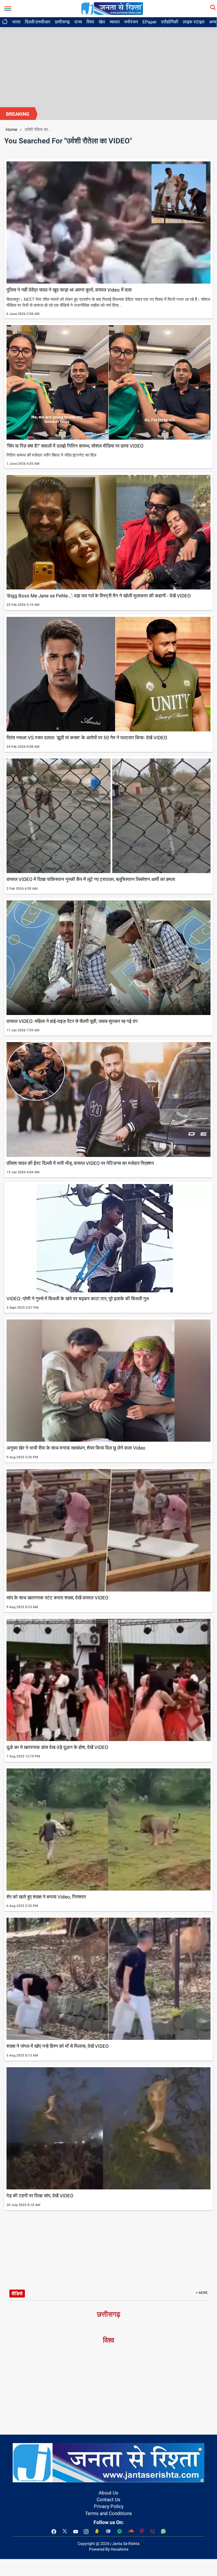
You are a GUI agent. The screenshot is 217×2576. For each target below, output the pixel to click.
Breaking (18, 114)
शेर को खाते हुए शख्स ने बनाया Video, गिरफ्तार (46, 1897)
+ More (202, 2293)
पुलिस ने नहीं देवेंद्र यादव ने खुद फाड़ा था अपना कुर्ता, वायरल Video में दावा (69, 290)
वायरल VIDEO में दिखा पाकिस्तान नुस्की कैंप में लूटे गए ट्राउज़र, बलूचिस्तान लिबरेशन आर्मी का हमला (91, 879)
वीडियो (17, 2294)
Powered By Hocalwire (109, 2549)
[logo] (112, 8)
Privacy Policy (109, 2506)
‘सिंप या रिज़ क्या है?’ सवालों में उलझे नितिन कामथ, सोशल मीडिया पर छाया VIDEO (75, 446)
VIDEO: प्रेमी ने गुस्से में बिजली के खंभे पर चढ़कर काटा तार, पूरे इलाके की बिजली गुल (78, 1299)
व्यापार (115, 22)
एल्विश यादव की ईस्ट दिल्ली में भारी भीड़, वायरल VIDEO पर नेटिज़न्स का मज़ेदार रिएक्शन (80, 1163)
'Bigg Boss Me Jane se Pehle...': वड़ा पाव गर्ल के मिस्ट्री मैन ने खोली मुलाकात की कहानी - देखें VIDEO (99, 596)
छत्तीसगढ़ (62, 22)
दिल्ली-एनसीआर (38, 22)
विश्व (90, 22)
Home (11, 130)
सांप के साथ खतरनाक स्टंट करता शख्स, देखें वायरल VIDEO (57, 1598)
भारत (16, 22)
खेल (102, 22)
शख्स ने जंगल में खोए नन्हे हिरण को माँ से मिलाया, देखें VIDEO (58, 2046)
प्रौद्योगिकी (170, 22)
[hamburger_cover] (8, 7)
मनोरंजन (131, 22)
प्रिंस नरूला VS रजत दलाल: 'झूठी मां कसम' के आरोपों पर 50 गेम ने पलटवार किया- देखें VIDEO (87, 738)
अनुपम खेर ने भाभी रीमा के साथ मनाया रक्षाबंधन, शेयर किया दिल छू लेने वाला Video (76, 1448)
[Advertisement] (108, 65)
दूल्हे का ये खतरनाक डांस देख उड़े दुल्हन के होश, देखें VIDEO (57, 1747)
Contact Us (108, 2500)
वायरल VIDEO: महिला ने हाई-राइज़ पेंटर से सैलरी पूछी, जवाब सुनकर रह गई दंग (72, 1021)
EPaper (149, 22)
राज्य (78, 22)
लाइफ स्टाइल (194, 22)
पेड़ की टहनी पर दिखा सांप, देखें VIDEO (40, 2196)
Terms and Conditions (108, 2513)
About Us (108, 2493)
